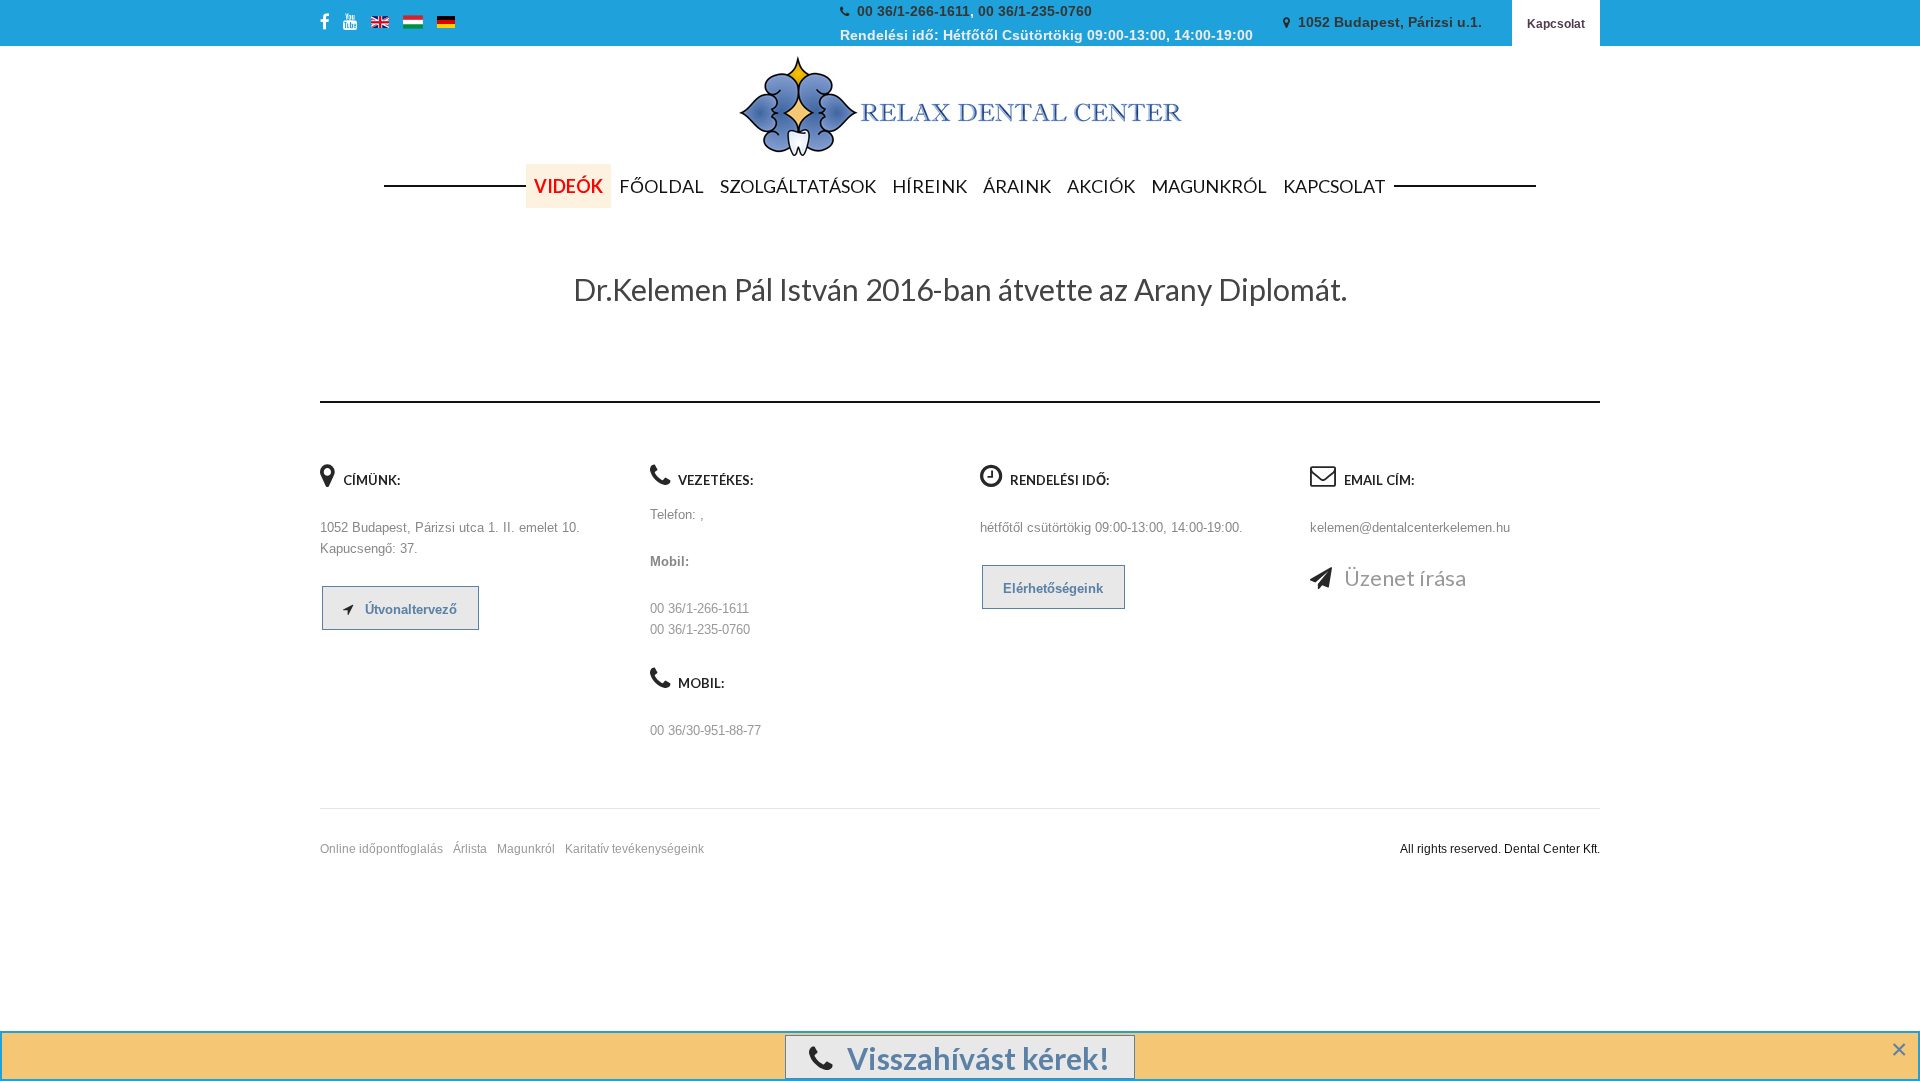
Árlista (470, 849)
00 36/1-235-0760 (1035, 11)
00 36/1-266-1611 (913, 11)
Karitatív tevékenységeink (634, 849)
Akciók (1101, 186)
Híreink (929, 186)
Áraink (1017, 186)
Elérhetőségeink (1053, 588)
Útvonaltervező (409, 609)
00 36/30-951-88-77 (705, 730)
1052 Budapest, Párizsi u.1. (1390, 22)
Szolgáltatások (798, 186)
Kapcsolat (1556, 24)
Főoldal (661, 186)
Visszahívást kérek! (975, 1058)
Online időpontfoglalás (381, 849)
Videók (568, 186)
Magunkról (1209, 186)
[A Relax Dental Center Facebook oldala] (329, 22)
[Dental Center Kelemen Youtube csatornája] (354, 22)
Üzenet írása (1403, 577)
